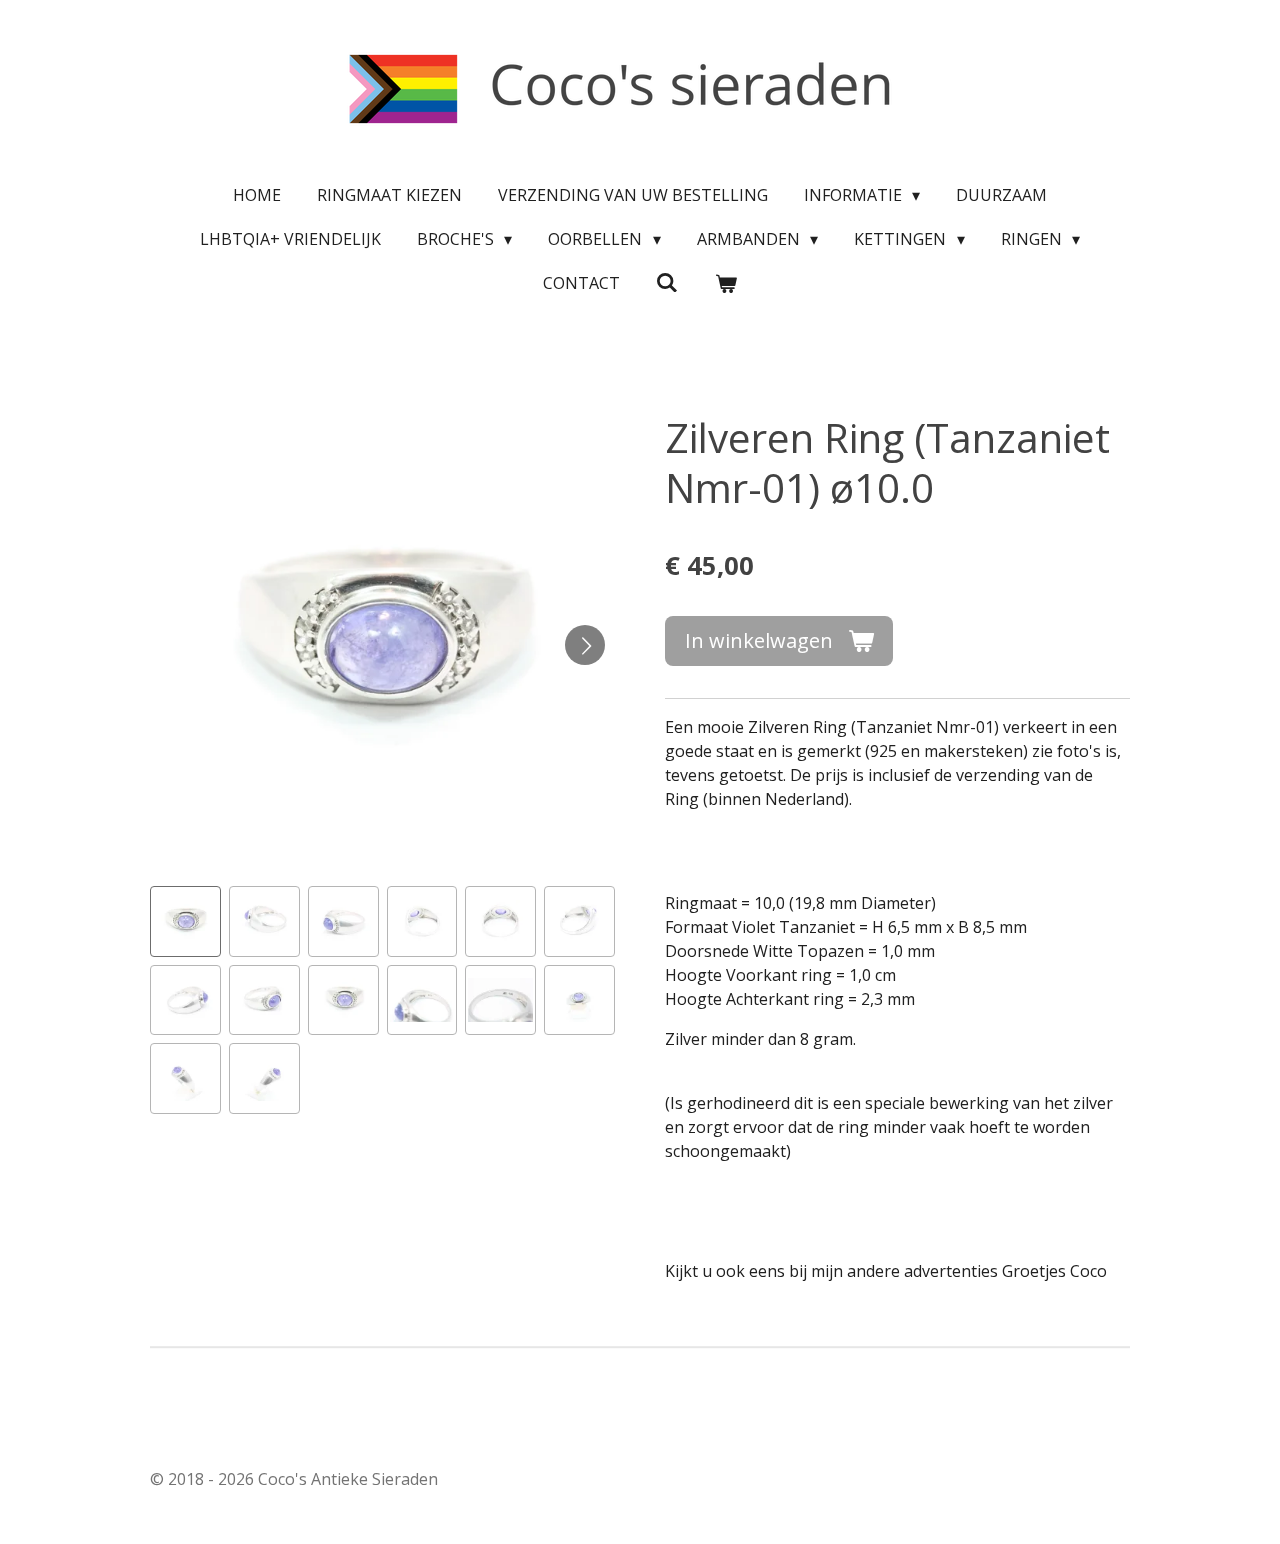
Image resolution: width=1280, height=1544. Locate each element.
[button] (185, 921)
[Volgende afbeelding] (585, 645)
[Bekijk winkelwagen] (726, 283)
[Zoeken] (667, 282)
